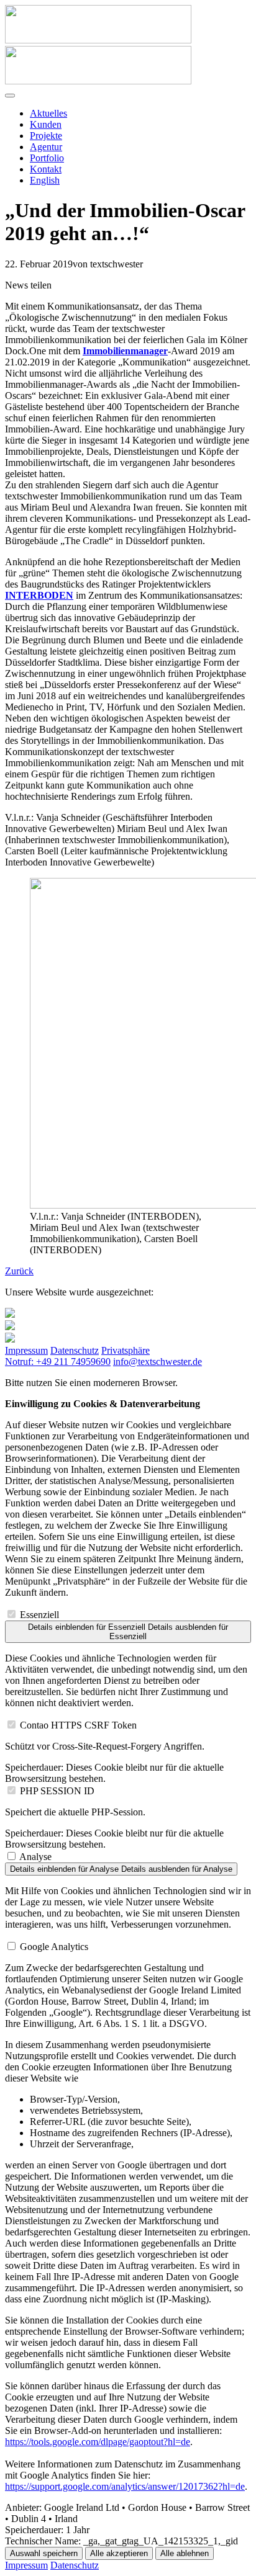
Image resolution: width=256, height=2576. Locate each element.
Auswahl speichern (44, 2553)
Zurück (19, 1271)
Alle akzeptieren (119, 2553)
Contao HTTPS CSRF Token (78, 1725)
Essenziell (39, 1615)
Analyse (35, 1857)
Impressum (26, 1350)
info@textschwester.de (158, 1362)
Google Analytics (54, 1947)
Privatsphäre (126, 1350)
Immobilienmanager (125, 351)
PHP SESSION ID (57, 1791)
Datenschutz (75, 1350)
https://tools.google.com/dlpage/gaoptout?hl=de (98, 2442)
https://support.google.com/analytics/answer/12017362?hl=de (125, 2486)
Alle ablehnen (185, 2553)
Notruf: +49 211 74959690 (58, 1362)
